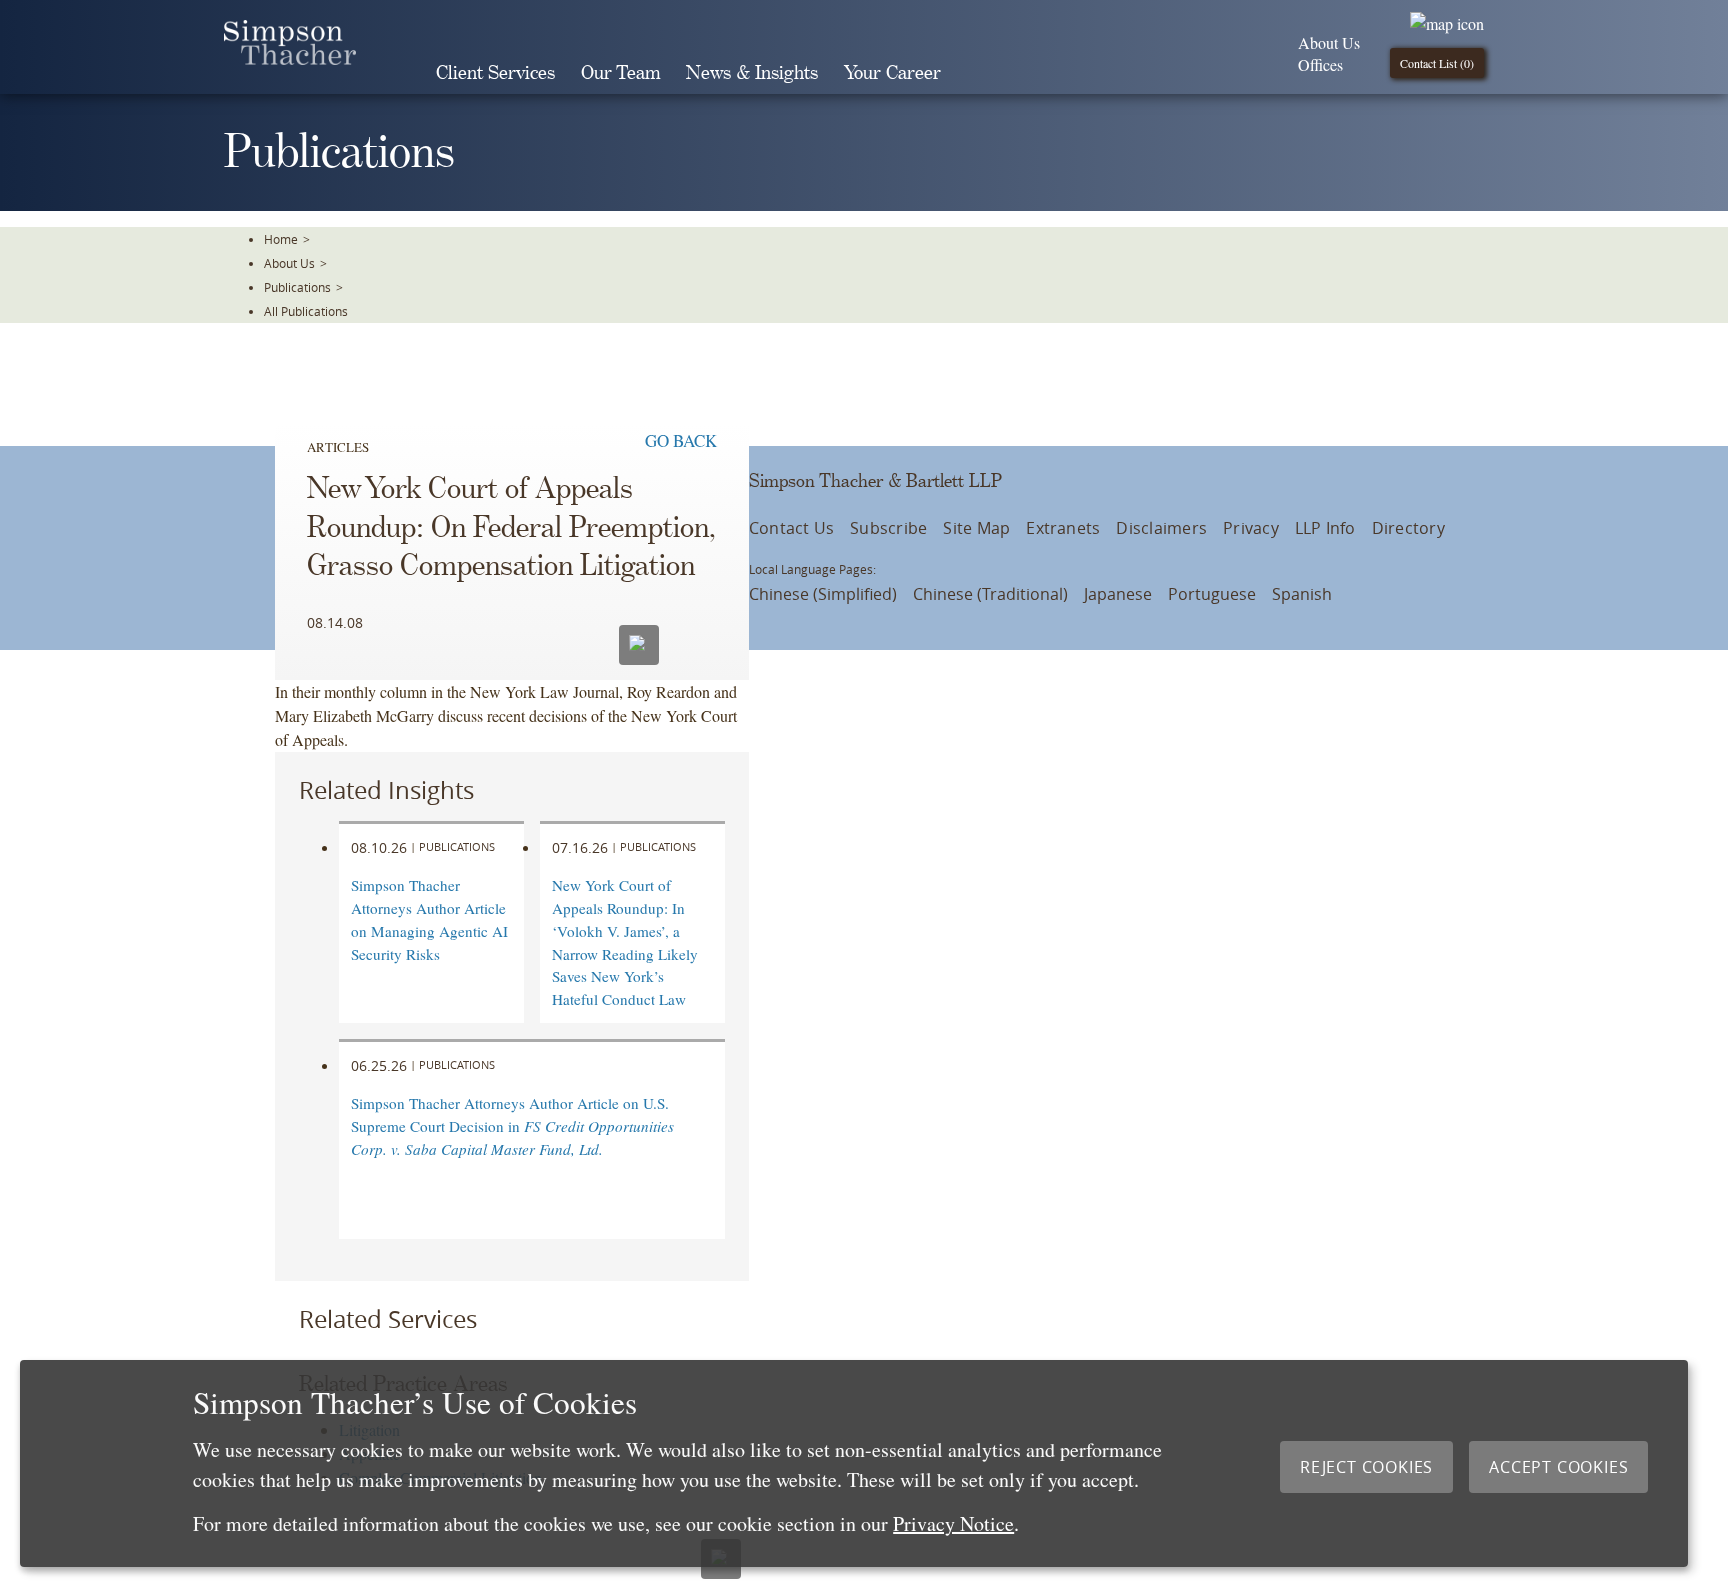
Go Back (681, 440)
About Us (1329, 42)
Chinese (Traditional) (990, 594)
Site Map (976, 528)
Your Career (892, 73)
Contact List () (1437, 63)
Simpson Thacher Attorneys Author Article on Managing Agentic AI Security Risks (429, 919)
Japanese (1118, 594)
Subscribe (888, 528)
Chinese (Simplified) (823, 594)
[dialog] (854, 1463)
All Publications (306, 311)
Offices (1320, 64)
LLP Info (1325, 528)
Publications (297, 287)
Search (982, 73)
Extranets (1063, 528)
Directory (1408, 528)
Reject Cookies (1366, 1467)
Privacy (1251, 528)
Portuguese (1212, 594)
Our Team (620, 73)
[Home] (290, 58)
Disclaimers (1161, 528)
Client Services (495, 73)
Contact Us (791, 528)
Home (281, 239)
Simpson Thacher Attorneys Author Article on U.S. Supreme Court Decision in (512, 1126)
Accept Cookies (1558, 1467)
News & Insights (752, 73)
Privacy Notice (953, 1523)
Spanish (1302, 594)
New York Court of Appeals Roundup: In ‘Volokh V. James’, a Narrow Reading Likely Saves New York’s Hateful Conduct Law (625, 942)
